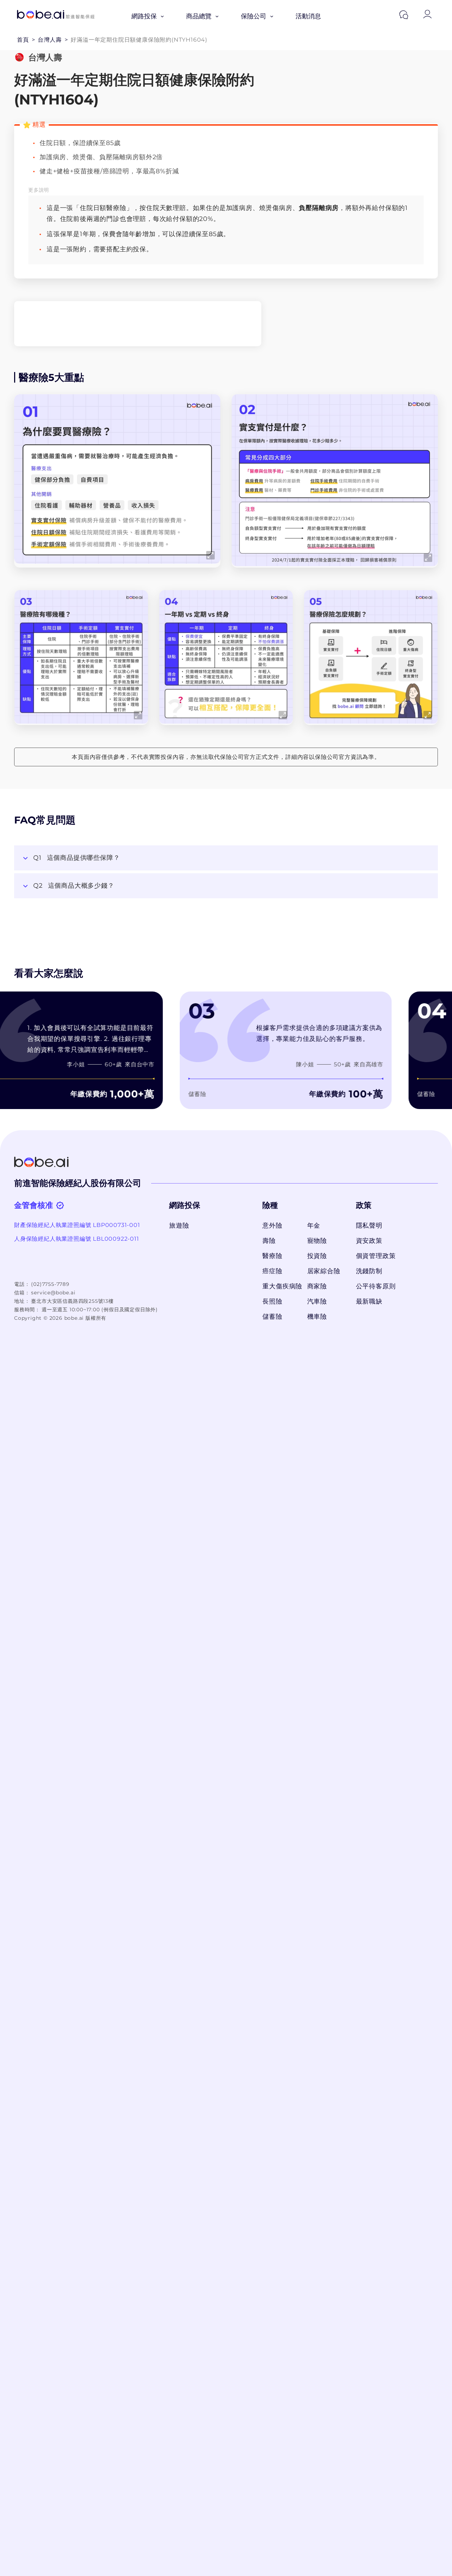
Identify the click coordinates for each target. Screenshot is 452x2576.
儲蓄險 (272, 1317)
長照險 (272, 1301)
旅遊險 (179, 1226)
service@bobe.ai (53, 1293)
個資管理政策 (376, 1256)
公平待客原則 (376, 1286)
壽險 (269, 1241)
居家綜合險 (324, 1271)
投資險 (317, 1256)
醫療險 (272, 1256)
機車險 (317, 1317)
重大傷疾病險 (281, 1286)
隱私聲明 (369, 1226)
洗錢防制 (369, 1271)
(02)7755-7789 (50, 1284)
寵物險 (317, 1241)
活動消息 (308, 16)
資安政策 (369, 1241)
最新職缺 (369, 1301)
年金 (314, 1226)
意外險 (272, 1226)
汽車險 (317, 1301)
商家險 (317, 1286)
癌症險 (272, 1271)
